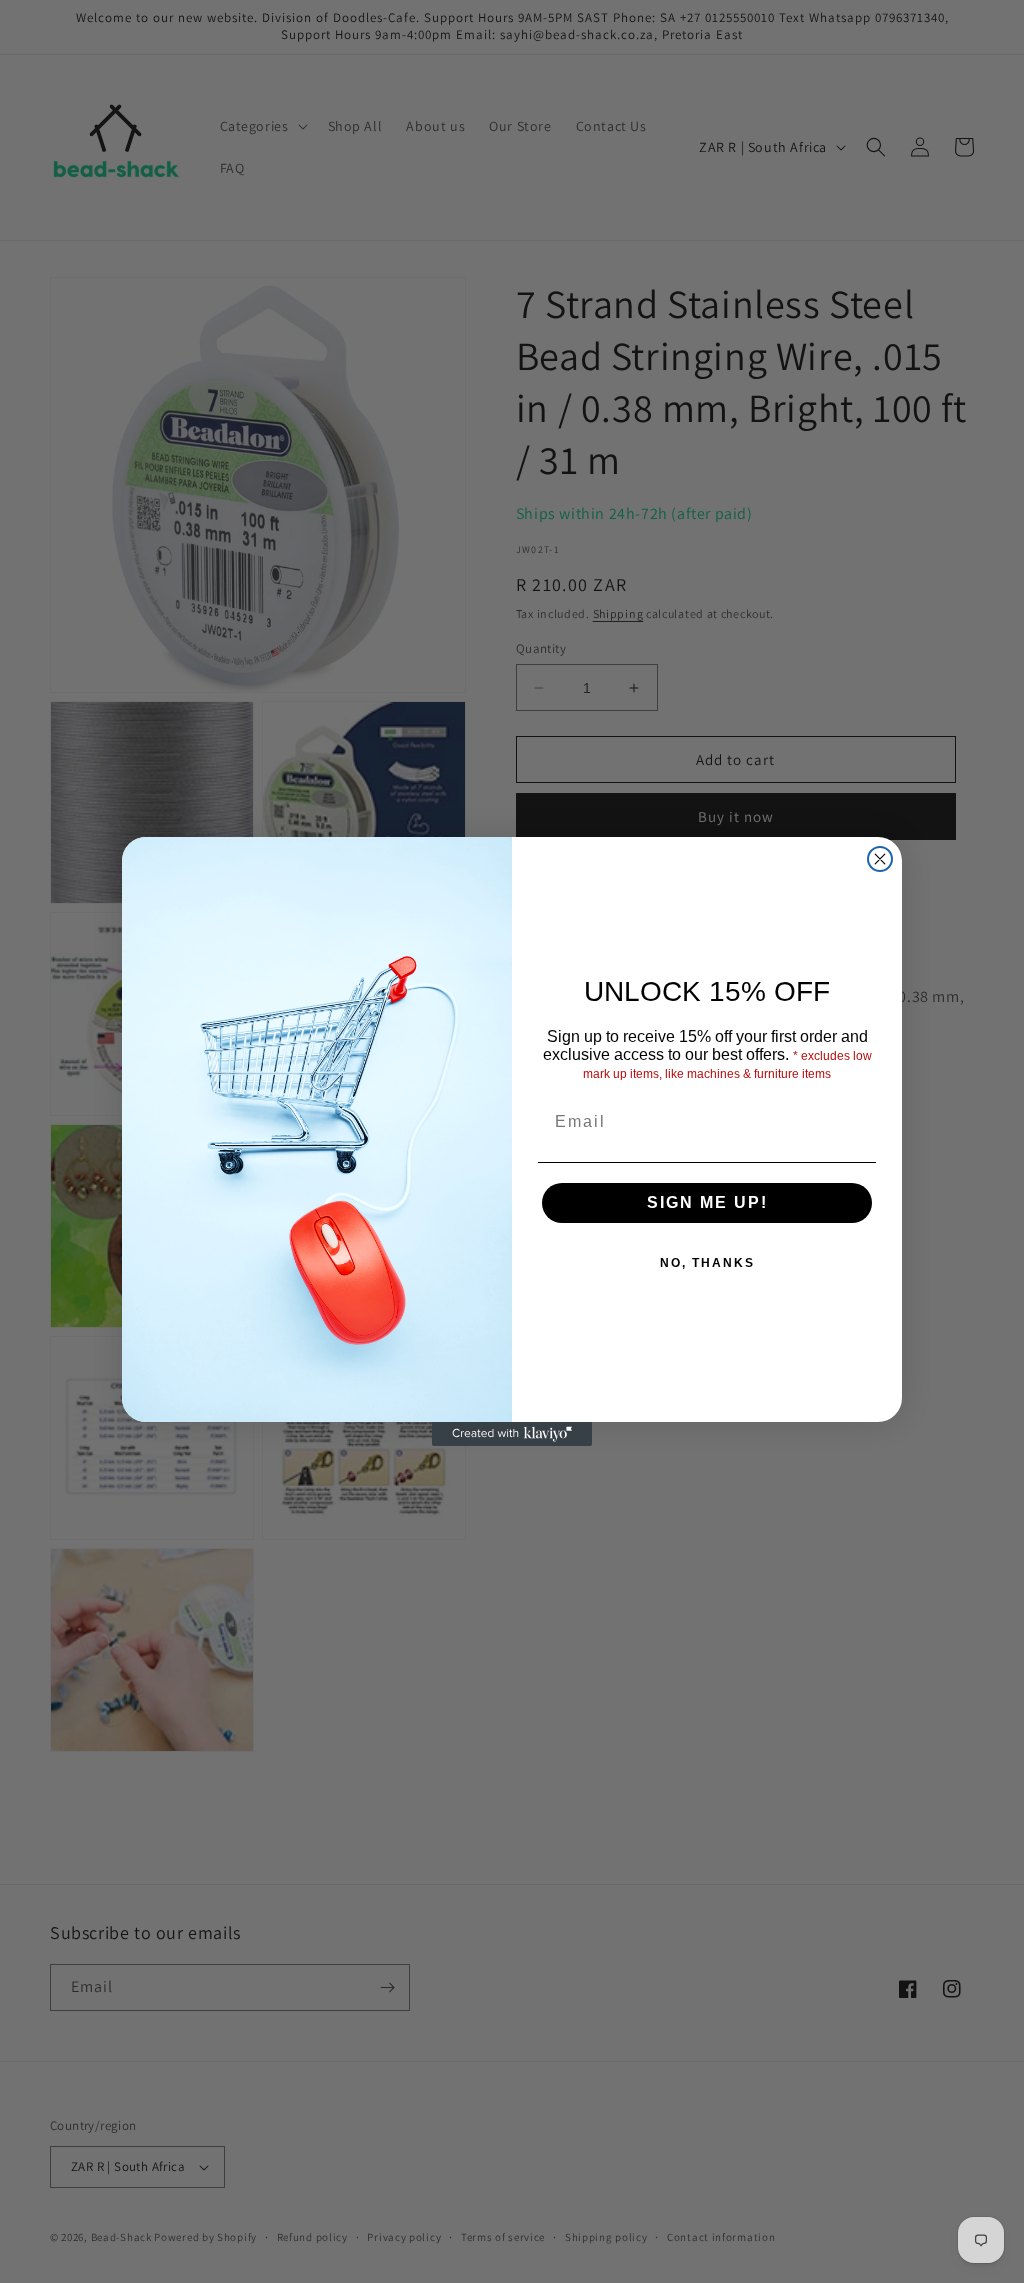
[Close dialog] (880, 859)
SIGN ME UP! (707, 1202)
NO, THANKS (707, 1263)
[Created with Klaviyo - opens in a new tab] (512, 1434)
